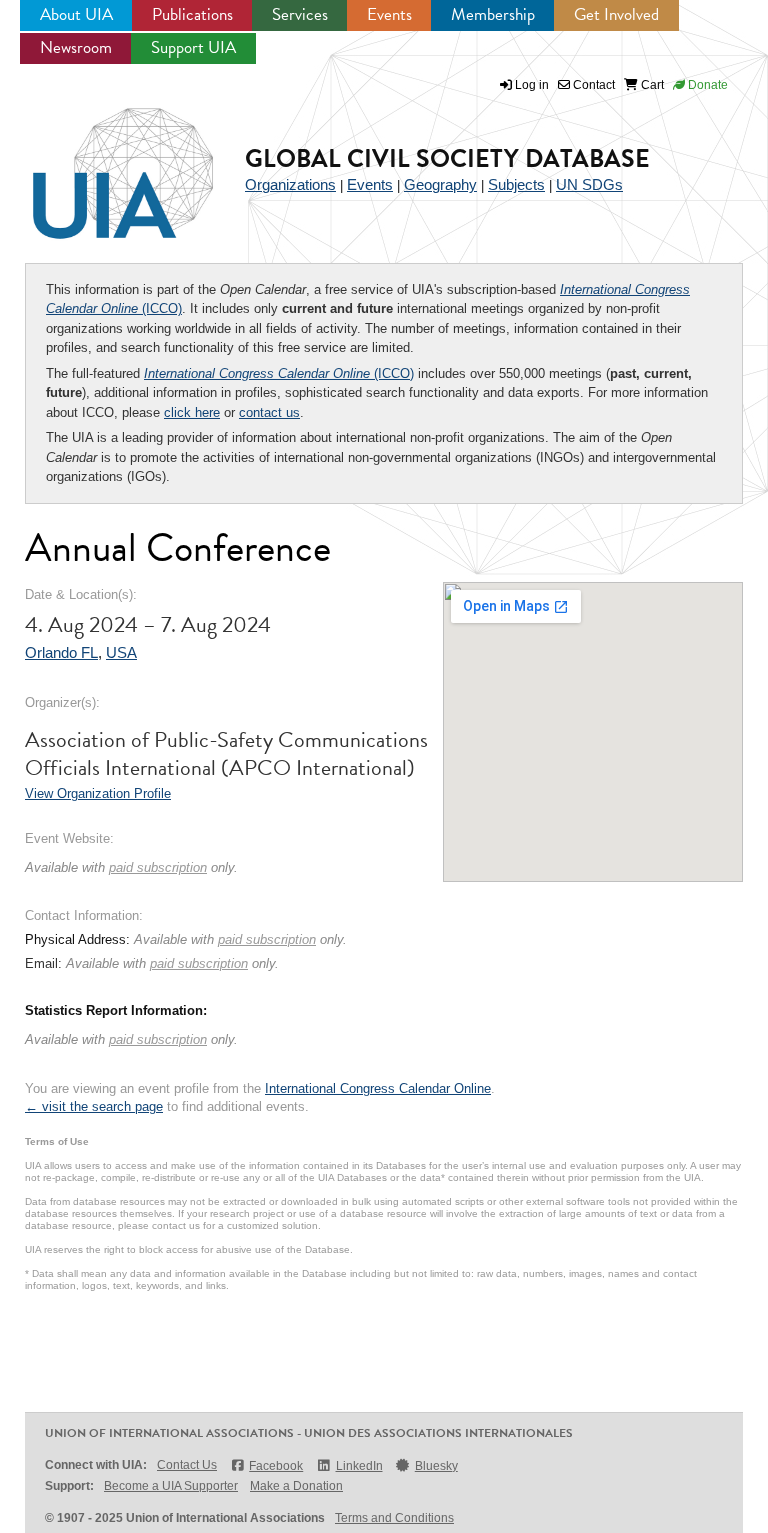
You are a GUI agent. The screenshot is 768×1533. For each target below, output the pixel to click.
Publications (192, 14)
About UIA (76, 14)
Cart (651, 85)
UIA (100, 162)
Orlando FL (61, 652)
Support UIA (193, 47)
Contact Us (187, 1465)
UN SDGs (589, 184)
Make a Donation (296, 1486)
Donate (706, 85)
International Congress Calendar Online (378, 1088)
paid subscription (158, 867)
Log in (532, 85)
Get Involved (616, 14)
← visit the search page (94, 1106)
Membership (493, 14)
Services (300, 14)
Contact (592, 85)
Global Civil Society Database (447, 158)
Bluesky (436, 1466)
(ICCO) (279, 373)
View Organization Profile (98, 793)
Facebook (276, 1466)
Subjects (516, 184)
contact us (269, 412)
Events (389, 14)
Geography (440, 184)
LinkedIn (359, 1466)
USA (121, 652)
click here (192, 412)
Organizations (290, 184)
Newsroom (76, 47)
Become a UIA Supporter (171, 1486)
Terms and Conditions (394, 1518)
